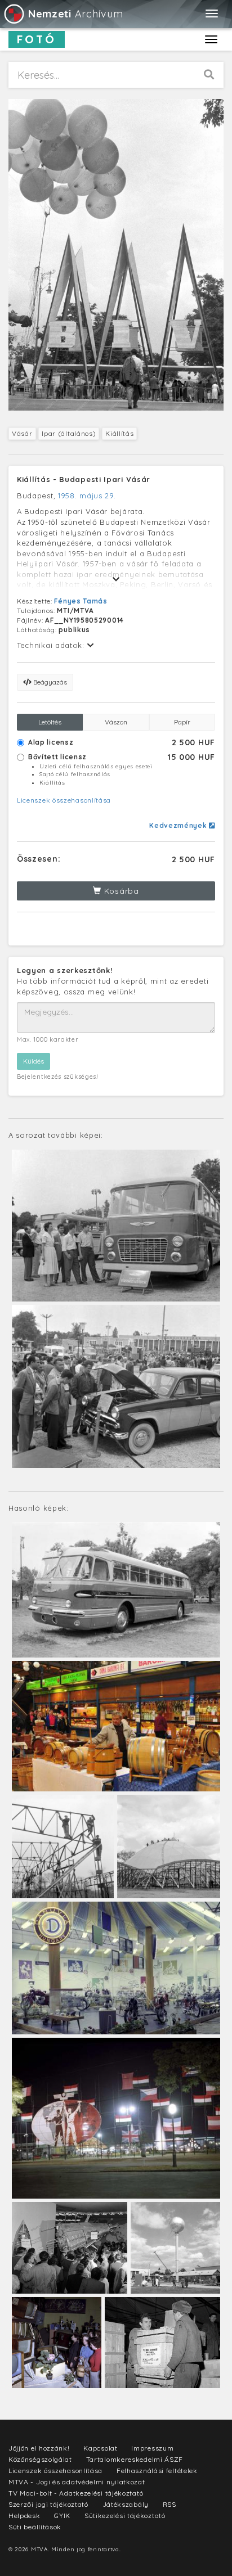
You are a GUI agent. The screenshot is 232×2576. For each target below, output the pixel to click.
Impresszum (152, 2448)
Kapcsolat (100, 2448)
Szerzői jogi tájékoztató (48, 2504)
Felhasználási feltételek (157, 2471)
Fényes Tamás (81, 601)
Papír (182, 722)
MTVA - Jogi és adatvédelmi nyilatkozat (77, 2482)
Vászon (116, 722)
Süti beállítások (35, 2527)
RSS (169, 2504)
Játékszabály (126, 2504)
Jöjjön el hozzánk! (39, 2448)
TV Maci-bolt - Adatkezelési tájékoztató (76, 2493)
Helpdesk (24, 2516)
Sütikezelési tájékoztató (125, 2516)
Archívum (75, 14)
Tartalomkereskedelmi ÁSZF (135, 2459)
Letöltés (50, 722)
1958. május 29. (87, 496)
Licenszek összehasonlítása (64, 800)
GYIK (62, 2516)
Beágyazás (49, 682)
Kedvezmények (179, 825)
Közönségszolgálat (40, 2459)
